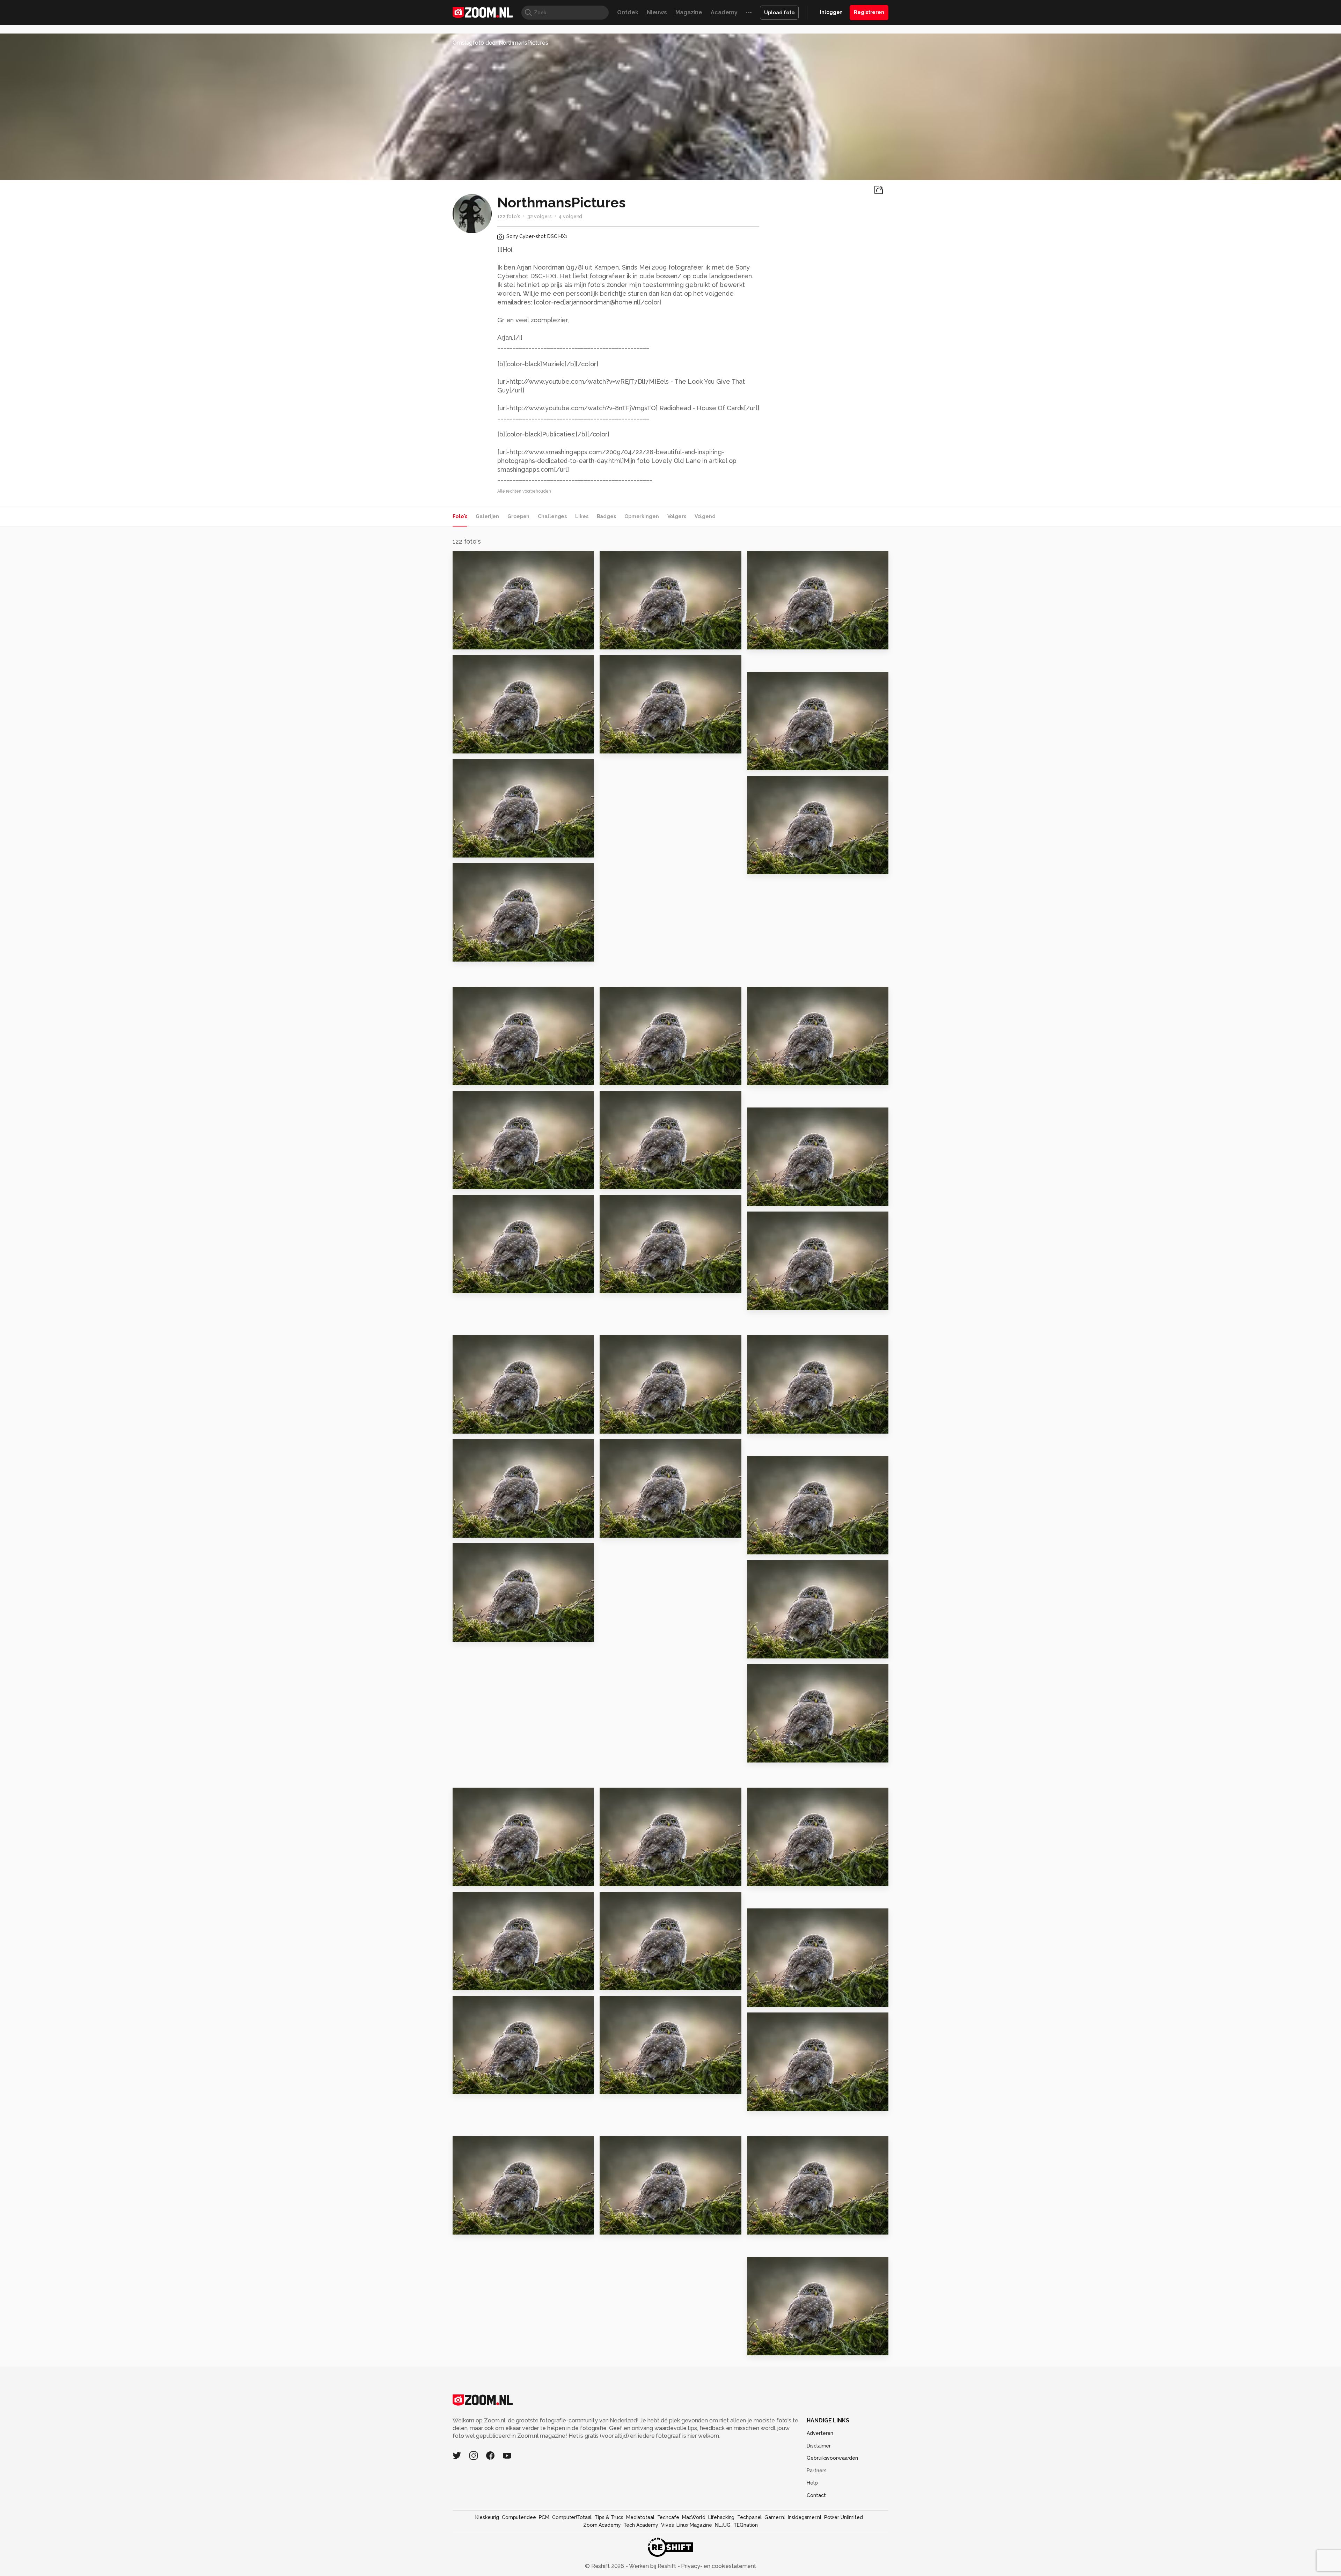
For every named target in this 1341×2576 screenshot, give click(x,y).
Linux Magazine (694, 2525)
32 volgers (540, 216)
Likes (582, 516)
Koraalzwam (621, 1285)
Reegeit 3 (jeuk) (774, 1754)
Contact (816, 2495)
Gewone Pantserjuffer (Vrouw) (642, 745)
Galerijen (487, 516)
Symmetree (473, 1529)
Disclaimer (819, 2446)
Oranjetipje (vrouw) (632, 1878)
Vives (667, 2525)
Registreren (869, 12)
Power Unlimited (844, 2517)
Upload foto (779, 13)
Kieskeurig (487, 2517)
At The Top (767, 1301)
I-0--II (758, 2226)
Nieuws (657, 12)
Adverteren (820, 2433)
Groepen (518, 516)
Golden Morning (775, 762)
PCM (544, 2517)
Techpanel (749, 2517)
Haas (757, 1650)
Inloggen (831, 12)
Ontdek (628, 12)
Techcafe (668, 2517)
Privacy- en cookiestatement (718, 2566)
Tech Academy (641, 2525)
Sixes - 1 (615, 2086)
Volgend (705, 516)
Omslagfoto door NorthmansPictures (500, 43)
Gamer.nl (775, 2517)
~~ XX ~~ (762, 1878)
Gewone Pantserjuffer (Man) (495, 849)
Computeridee (519, 2517)
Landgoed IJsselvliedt (637, 641)
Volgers (677, 516)
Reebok (614, 1181)
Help (812, 2483)
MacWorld (694, 2517)
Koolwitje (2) (769, 866)
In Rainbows (474, 2226)
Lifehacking (721, 2517)
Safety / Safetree (483, 1633)
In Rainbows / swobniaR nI (495, 2086)
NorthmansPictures (492, 559)
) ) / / (464, 1982)
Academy (724, 12)
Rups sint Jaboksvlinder (492, 1077)
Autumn (614, 1529)
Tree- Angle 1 (623, 2226)
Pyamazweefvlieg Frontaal (495, 1181)
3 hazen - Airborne (778, 1998)
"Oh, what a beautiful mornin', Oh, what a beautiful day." (495, 745)
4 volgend (570, 216)
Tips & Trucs (609, 2517)
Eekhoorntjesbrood (486, 641)
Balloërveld (621, 1982)
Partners (816, 2471)
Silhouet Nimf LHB (630, 1077)
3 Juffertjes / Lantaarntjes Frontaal (790, 1197)
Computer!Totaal (572, 2517)
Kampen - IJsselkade (487, 1425)
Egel (757, 1425)
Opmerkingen (642, 516)
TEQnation (746, 2525)
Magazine (689, 12)
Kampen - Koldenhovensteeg (642, 1425)
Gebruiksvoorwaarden (832, 2458)
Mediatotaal (640, 2517)
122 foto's (509, 216)
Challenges (552, 516)
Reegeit (468, 1285)
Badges (606, 516)
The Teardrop (771, 2347)
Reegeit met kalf (776, 1077)
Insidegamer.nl (804, 2517)
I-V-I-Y (759, 2102)
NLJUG (723, 2525)
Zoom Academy (602, 2525)
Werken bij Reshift (653, 2566)
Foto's (460, 516)
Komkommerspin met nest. (495, 953)
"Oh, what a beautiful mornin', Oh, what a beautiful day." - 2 (790, 641)
